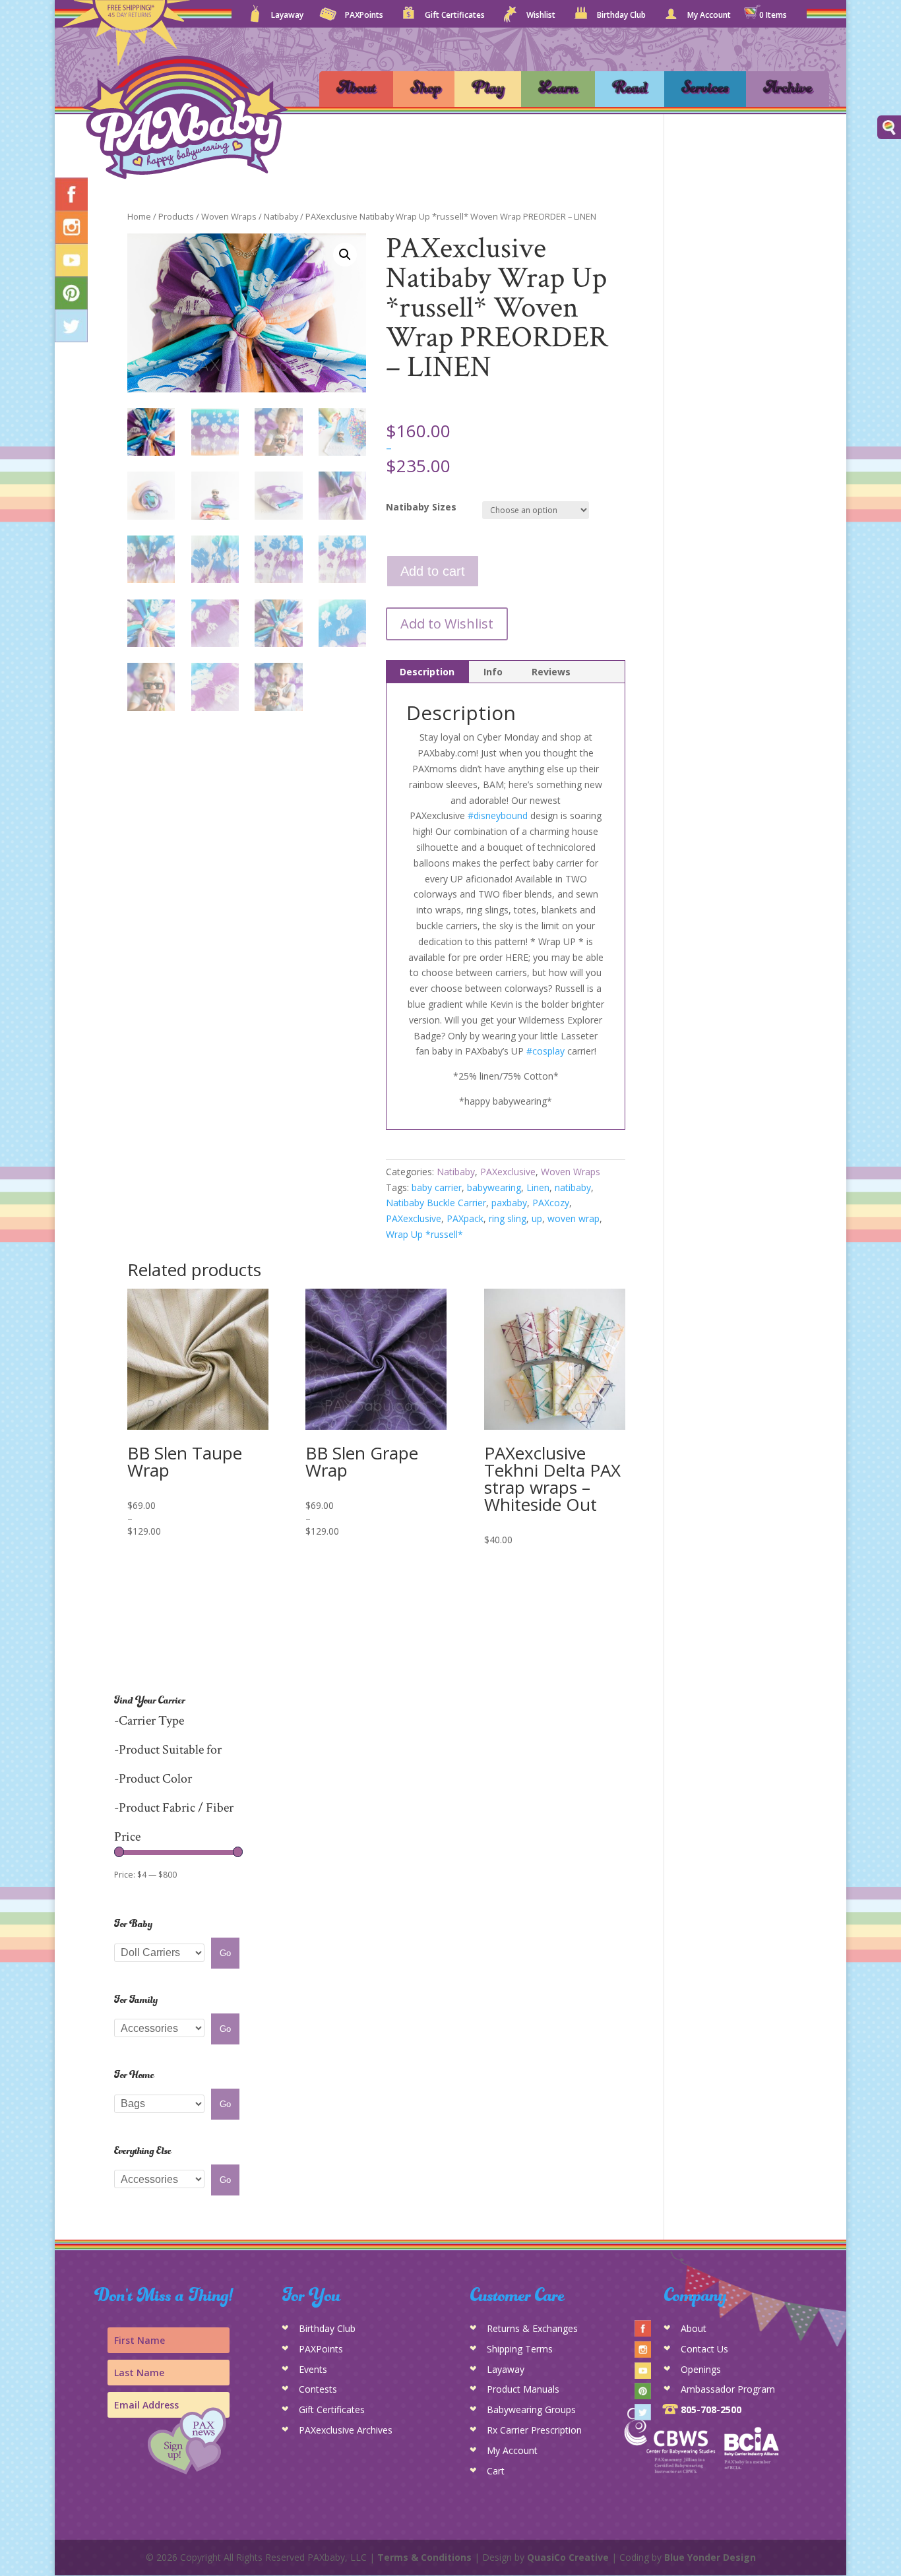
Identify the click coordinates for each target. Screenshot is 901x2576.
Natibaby (281, 216)
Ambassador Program (728, 2389)
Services (705, 89)
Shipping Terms (520, 2349)
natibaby (573, 1187)
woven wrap (574, 1218)
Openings (701, 2369)
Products (176, 216)
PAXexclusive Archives (346, 2430)
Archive (788, 89)
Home (139, 216)
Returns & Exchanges (532, 2328)
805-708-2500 (711, 2409)
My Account (709, 16)
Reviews (551, 672)
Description (427, 672)
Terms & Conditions (424, 2557)
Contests (318, 2389)
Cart (496, 2471)
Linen (538, 1187)
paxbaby (509, 1203)
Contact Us (704, 2349)
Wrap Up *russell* (424, 1234)
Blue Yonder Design (710, 2557)
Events (313, 2369)
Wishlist (541, 16)
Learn (558, 89)
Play (488, 89)
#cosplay (545, 1051)
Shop (426, 89)
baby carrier (437, 1187)
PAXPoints (364, 16)
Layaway (287, 16)
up (537, 1218)
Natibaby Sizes (421, 507)
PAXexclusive (508, 1172)
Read (630, 89)
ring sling (508, 1218)
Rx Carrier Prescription (534, 2430)
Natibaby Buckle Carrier (436, 1203)
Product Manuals (523, 2389)
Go (225, 1953)
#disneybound (498, 815)
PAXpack (465, 1218)
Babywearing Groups (531, 2409)
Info (493, 672)
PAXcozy (551, 1203)
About (356, 89)
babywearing (494, 1187)
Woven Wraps (229, 216)
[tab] (427, 672)
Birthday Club (621, 16)
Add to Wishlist (447, 624)
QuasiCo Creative (568, 2557)
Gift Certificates (455, 16)
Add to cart (433, 571)
